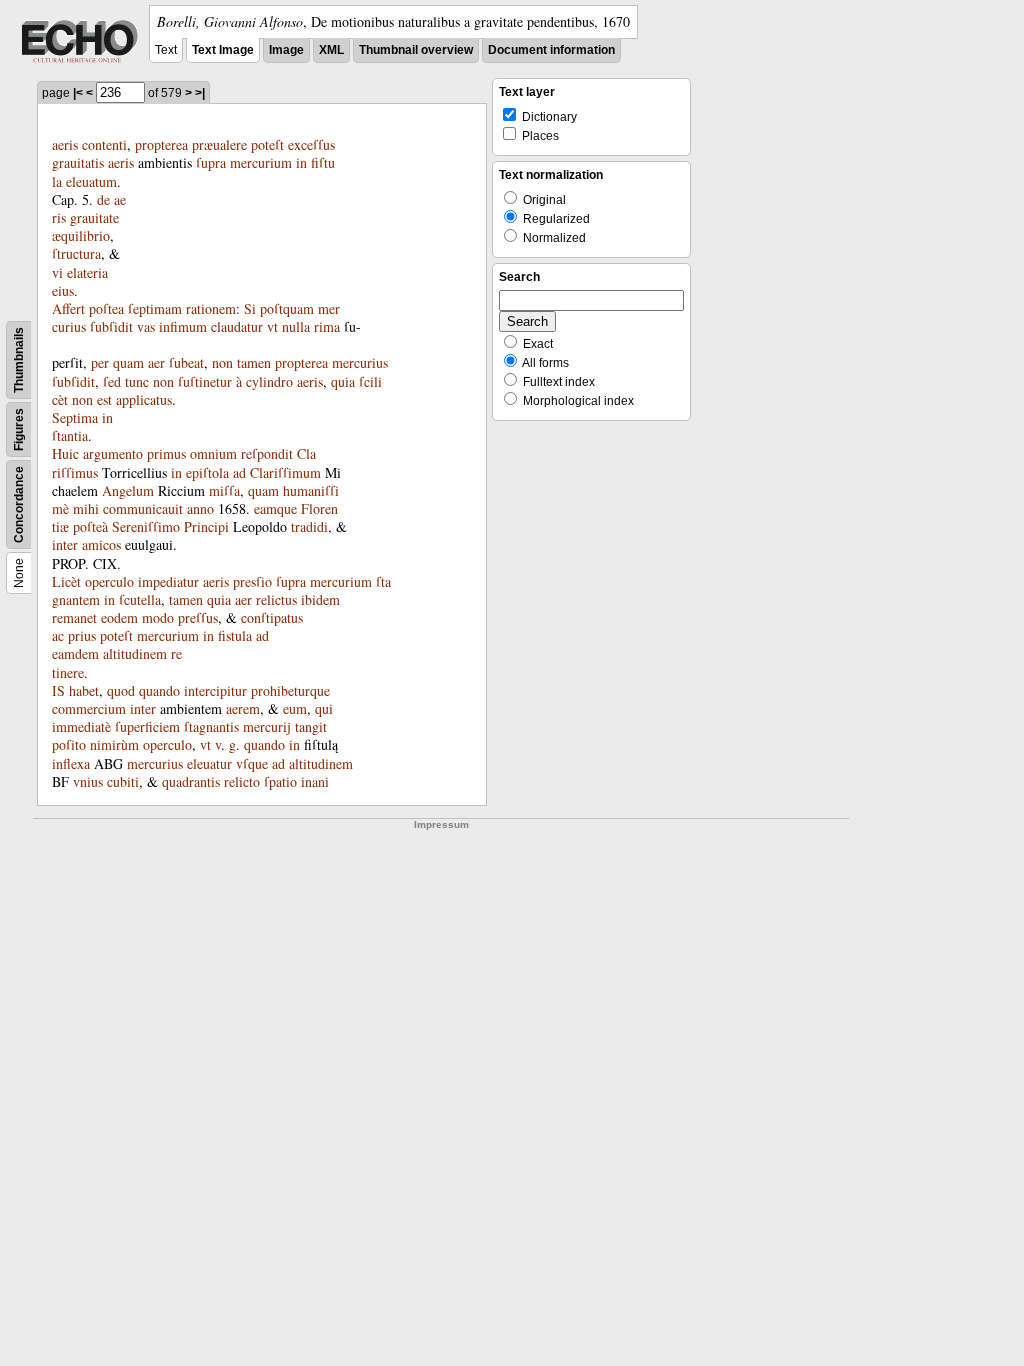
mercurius (360, 362)
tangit (311, 726)
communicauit (143, 508)
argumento (113, 453)
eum (295, 708)
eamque (275, 508)
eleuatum (91, 181)
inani (315, 781)
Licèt (66, 581)
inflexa (71, 763)
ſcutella (140, 599)
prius (82, 635)
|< (78, 93)
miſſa (224, 490)
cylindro (269, 381)
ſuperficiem (147, 726)
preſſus (198, 617)
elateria (87, 272)
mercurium (261, 162)
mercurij (267, 726)
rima (327, 326)
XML (331, 50)
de (103, 199)
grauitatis (78, 162)
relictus (276, 599)
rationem (211, 308)
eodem (119, 617)
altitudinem (135, 653)
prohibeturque (290, 690)
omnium (213, 453)
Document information (551, 50)
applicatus (144, 399)
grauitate (94, 217)
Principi (206, 526)
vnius (88, 781)
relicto (242, 781)
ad (239, 472)
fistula (235, 635)
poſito (69, 744)
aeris (65, 144)
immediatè (81, 726)
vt (272, 326)
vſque (252, 763)
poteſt (267, 144)
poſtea (106, 308)
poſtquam (287, 308)
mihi (86, 508)
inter (65, 544)
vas (146, 326)
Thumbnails (19, 360)
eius (63, 290)
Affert (68, 308)
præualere (219, 144)
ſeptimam (155, 308)
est (104, 399)
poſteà (90, 526)
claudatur (237, 326)
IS (58, 690)
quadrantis (191, 781)
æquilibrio (81, 235)
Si (250, 308)
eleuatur (209, 763)
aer (156, 362)
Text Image (223, 50)
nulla (296, 326)
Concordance (19, 504)
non (222, 362)
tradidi (309, 526)
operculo (109, 581)
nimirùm (114, 744)
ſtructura (76, 253)
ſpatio (280, 781)
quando (159, 690)
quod (121, 690)
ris (59, 217)
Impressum (441, 824)
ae (120, 199)
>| (200, 93)
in (301, 162)
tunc (137, 381)
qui (324, 708)
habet (84, 690)
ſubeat (186, 362)
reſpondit (267, 453)
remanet (74, 617)
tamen (254, 362)
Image (286, 50)
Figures (19, 429)
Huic (65, 453)
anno (200, 508)
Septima (75, 417)
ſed (112, 381)
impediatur (168, 581)
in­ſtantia (82, 426)
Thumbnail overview (416, 50)
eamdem (75, 653)
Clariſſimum (285, 472)
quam (128, 362)
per (100, 362)
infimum (183, 326)
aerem (243, 708)
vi (57, 272)
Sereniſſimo (146, 526)
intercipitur (215, 690)
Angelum (128, 490)
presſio (252, 581)
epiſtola (207, 472)
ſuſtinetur (205, 381)
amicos (101, 544)
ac (58, 635)
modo (158, 617)
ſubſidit (111, 326)
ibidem (320, 599)
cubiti (123, 781)
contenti (104, 144)
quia (343, 381)
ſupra (211, 162)
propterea (161, 144)
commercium (89, 708)
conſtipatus (272, 617)
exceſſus (311, 144)
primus (166, 453)
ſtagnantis (211, 726)
